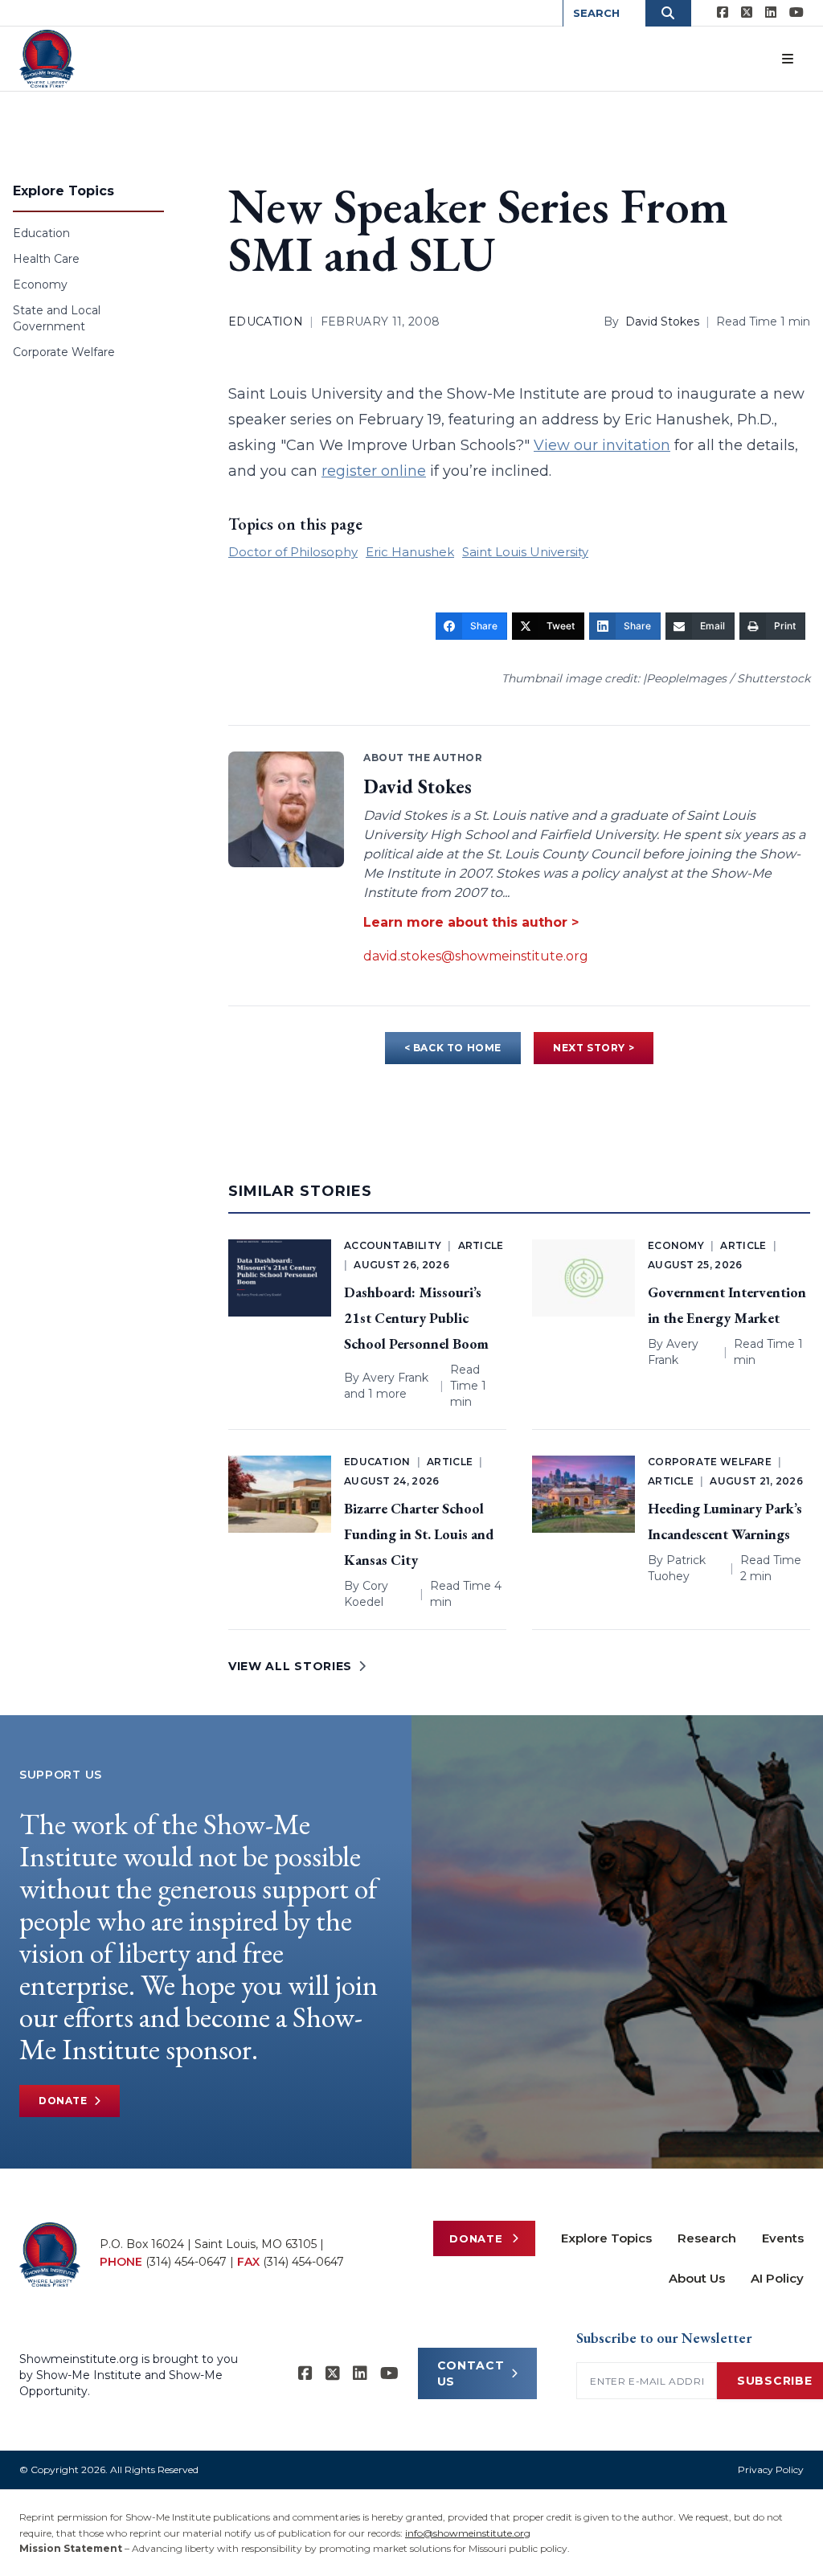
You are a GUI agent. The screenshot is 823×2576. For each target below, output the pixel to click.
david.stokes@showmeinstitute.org (476, 956)
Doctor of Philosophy (293, 552)
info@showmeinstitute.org (468, 2533)
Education (41, 233)
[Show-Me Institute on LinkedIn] (771, 13)
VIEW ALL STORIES (290, 1666)
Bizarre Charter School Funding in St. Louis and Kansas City (419, 1534)
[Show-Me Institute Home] (47, 59)
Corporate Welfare (64, 352)
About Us (697, 2278)
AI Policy (777, 2278)
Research (707, 2238)
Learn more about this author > (471, 922)
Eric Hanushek (410, 552)
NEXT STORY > (594, 1048)
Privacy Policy (771, 2470)
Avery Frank (395, 1378)
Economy (40, 285)
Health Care (46, 259)
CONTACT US (471, 2373)
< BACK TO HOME (453, 1048)
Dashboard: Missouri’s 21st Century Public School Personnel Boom (416, 1318)
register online (374, 471)
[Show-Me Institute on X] (747, 13)
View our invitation (602, 445)
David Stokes (662, 321)
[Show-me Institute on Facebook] (723, 13)
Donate (63, 2101)
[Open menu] (788, 59)
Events (783, 2238)
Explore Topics (606, 2238)
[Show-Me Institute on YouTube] (796, 13)
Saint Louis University (525, 552)
